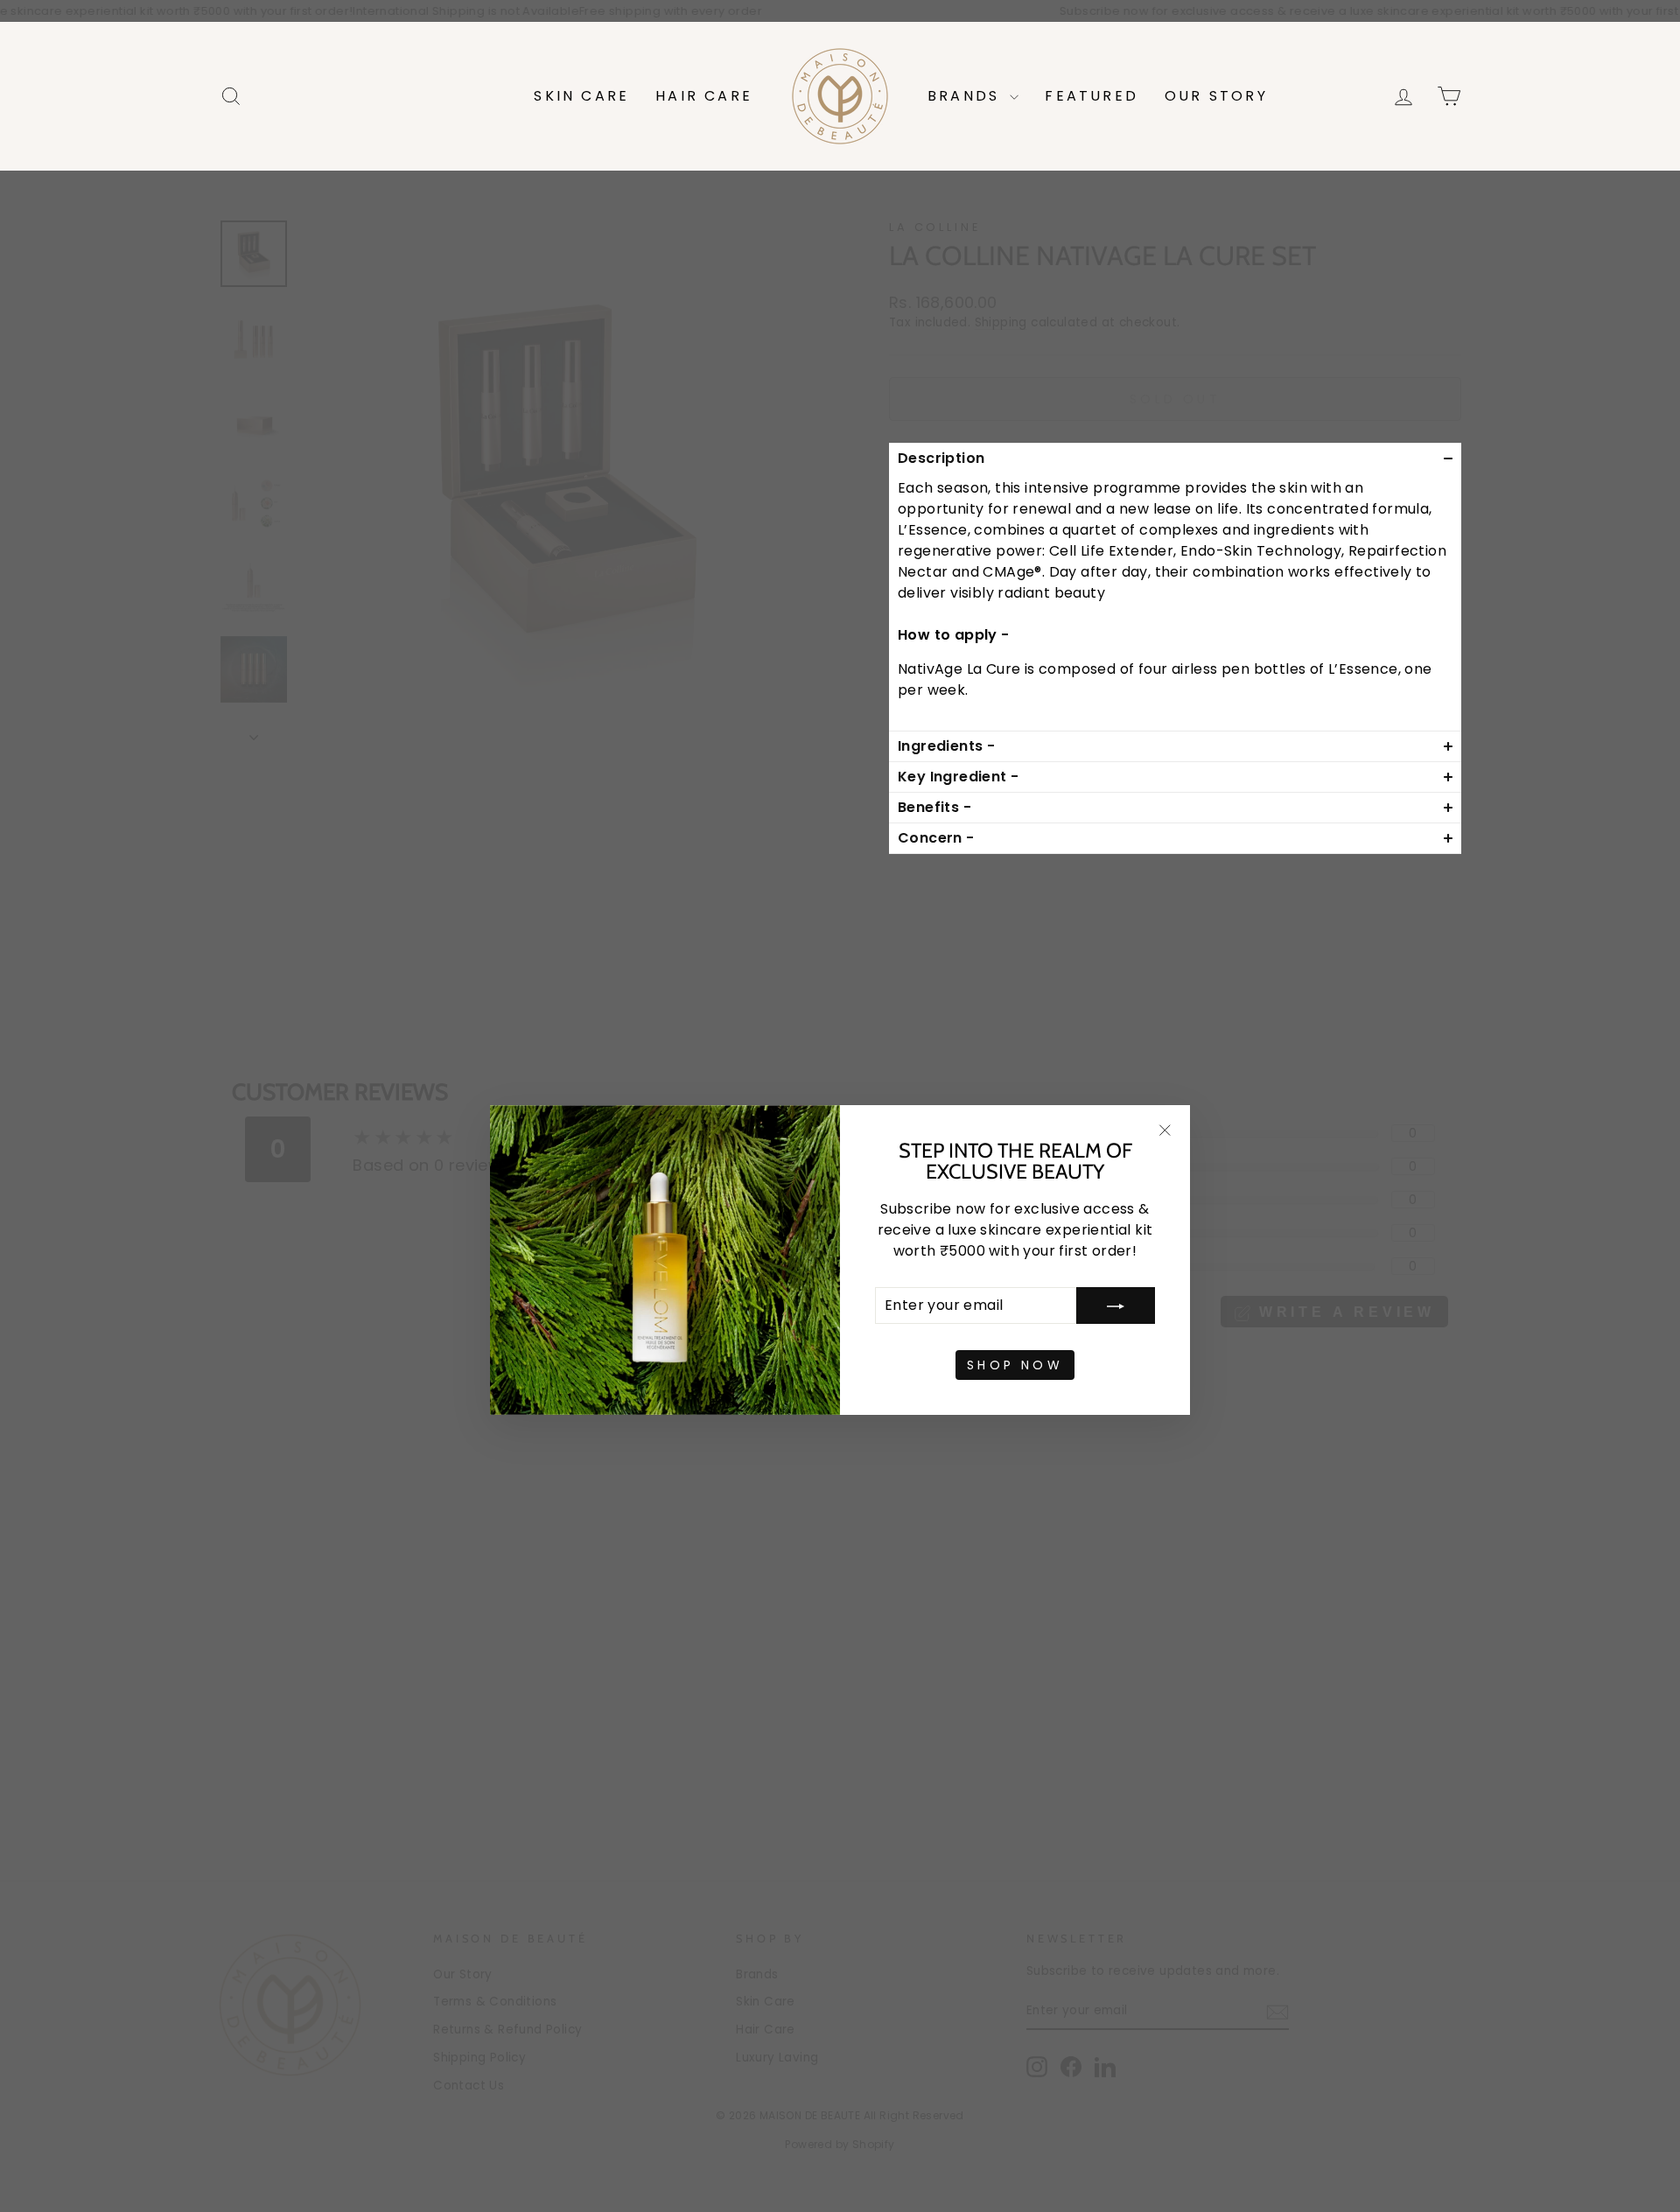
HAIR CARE (704, 96)
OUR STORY (1216, 96)
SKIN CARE (581, 96)
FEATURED (1092, 96)
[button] (1175, 458)
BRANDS (966, 96)
